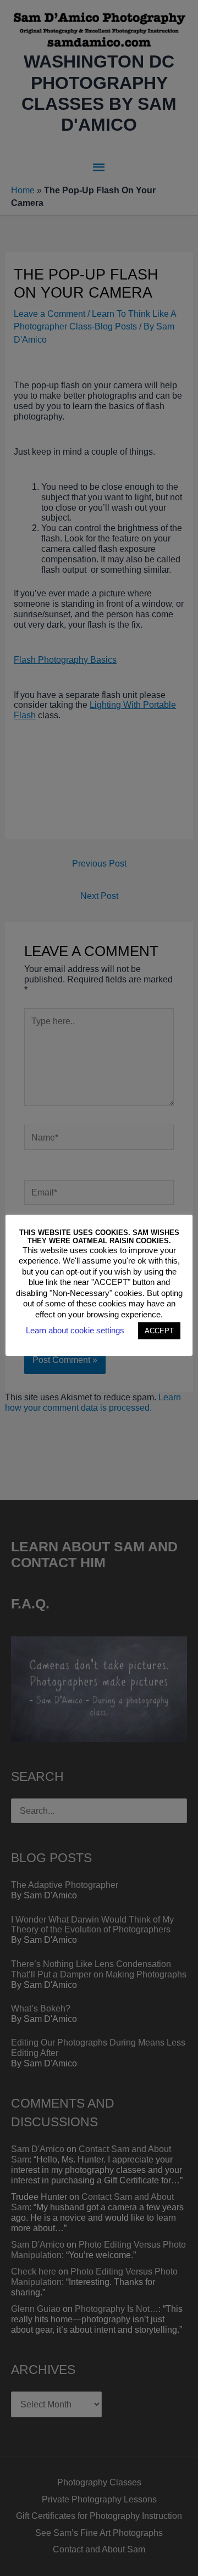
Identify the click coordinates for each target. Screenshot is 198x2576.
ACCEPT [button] (159, 1331)
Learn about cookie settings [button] (75, 1330)
